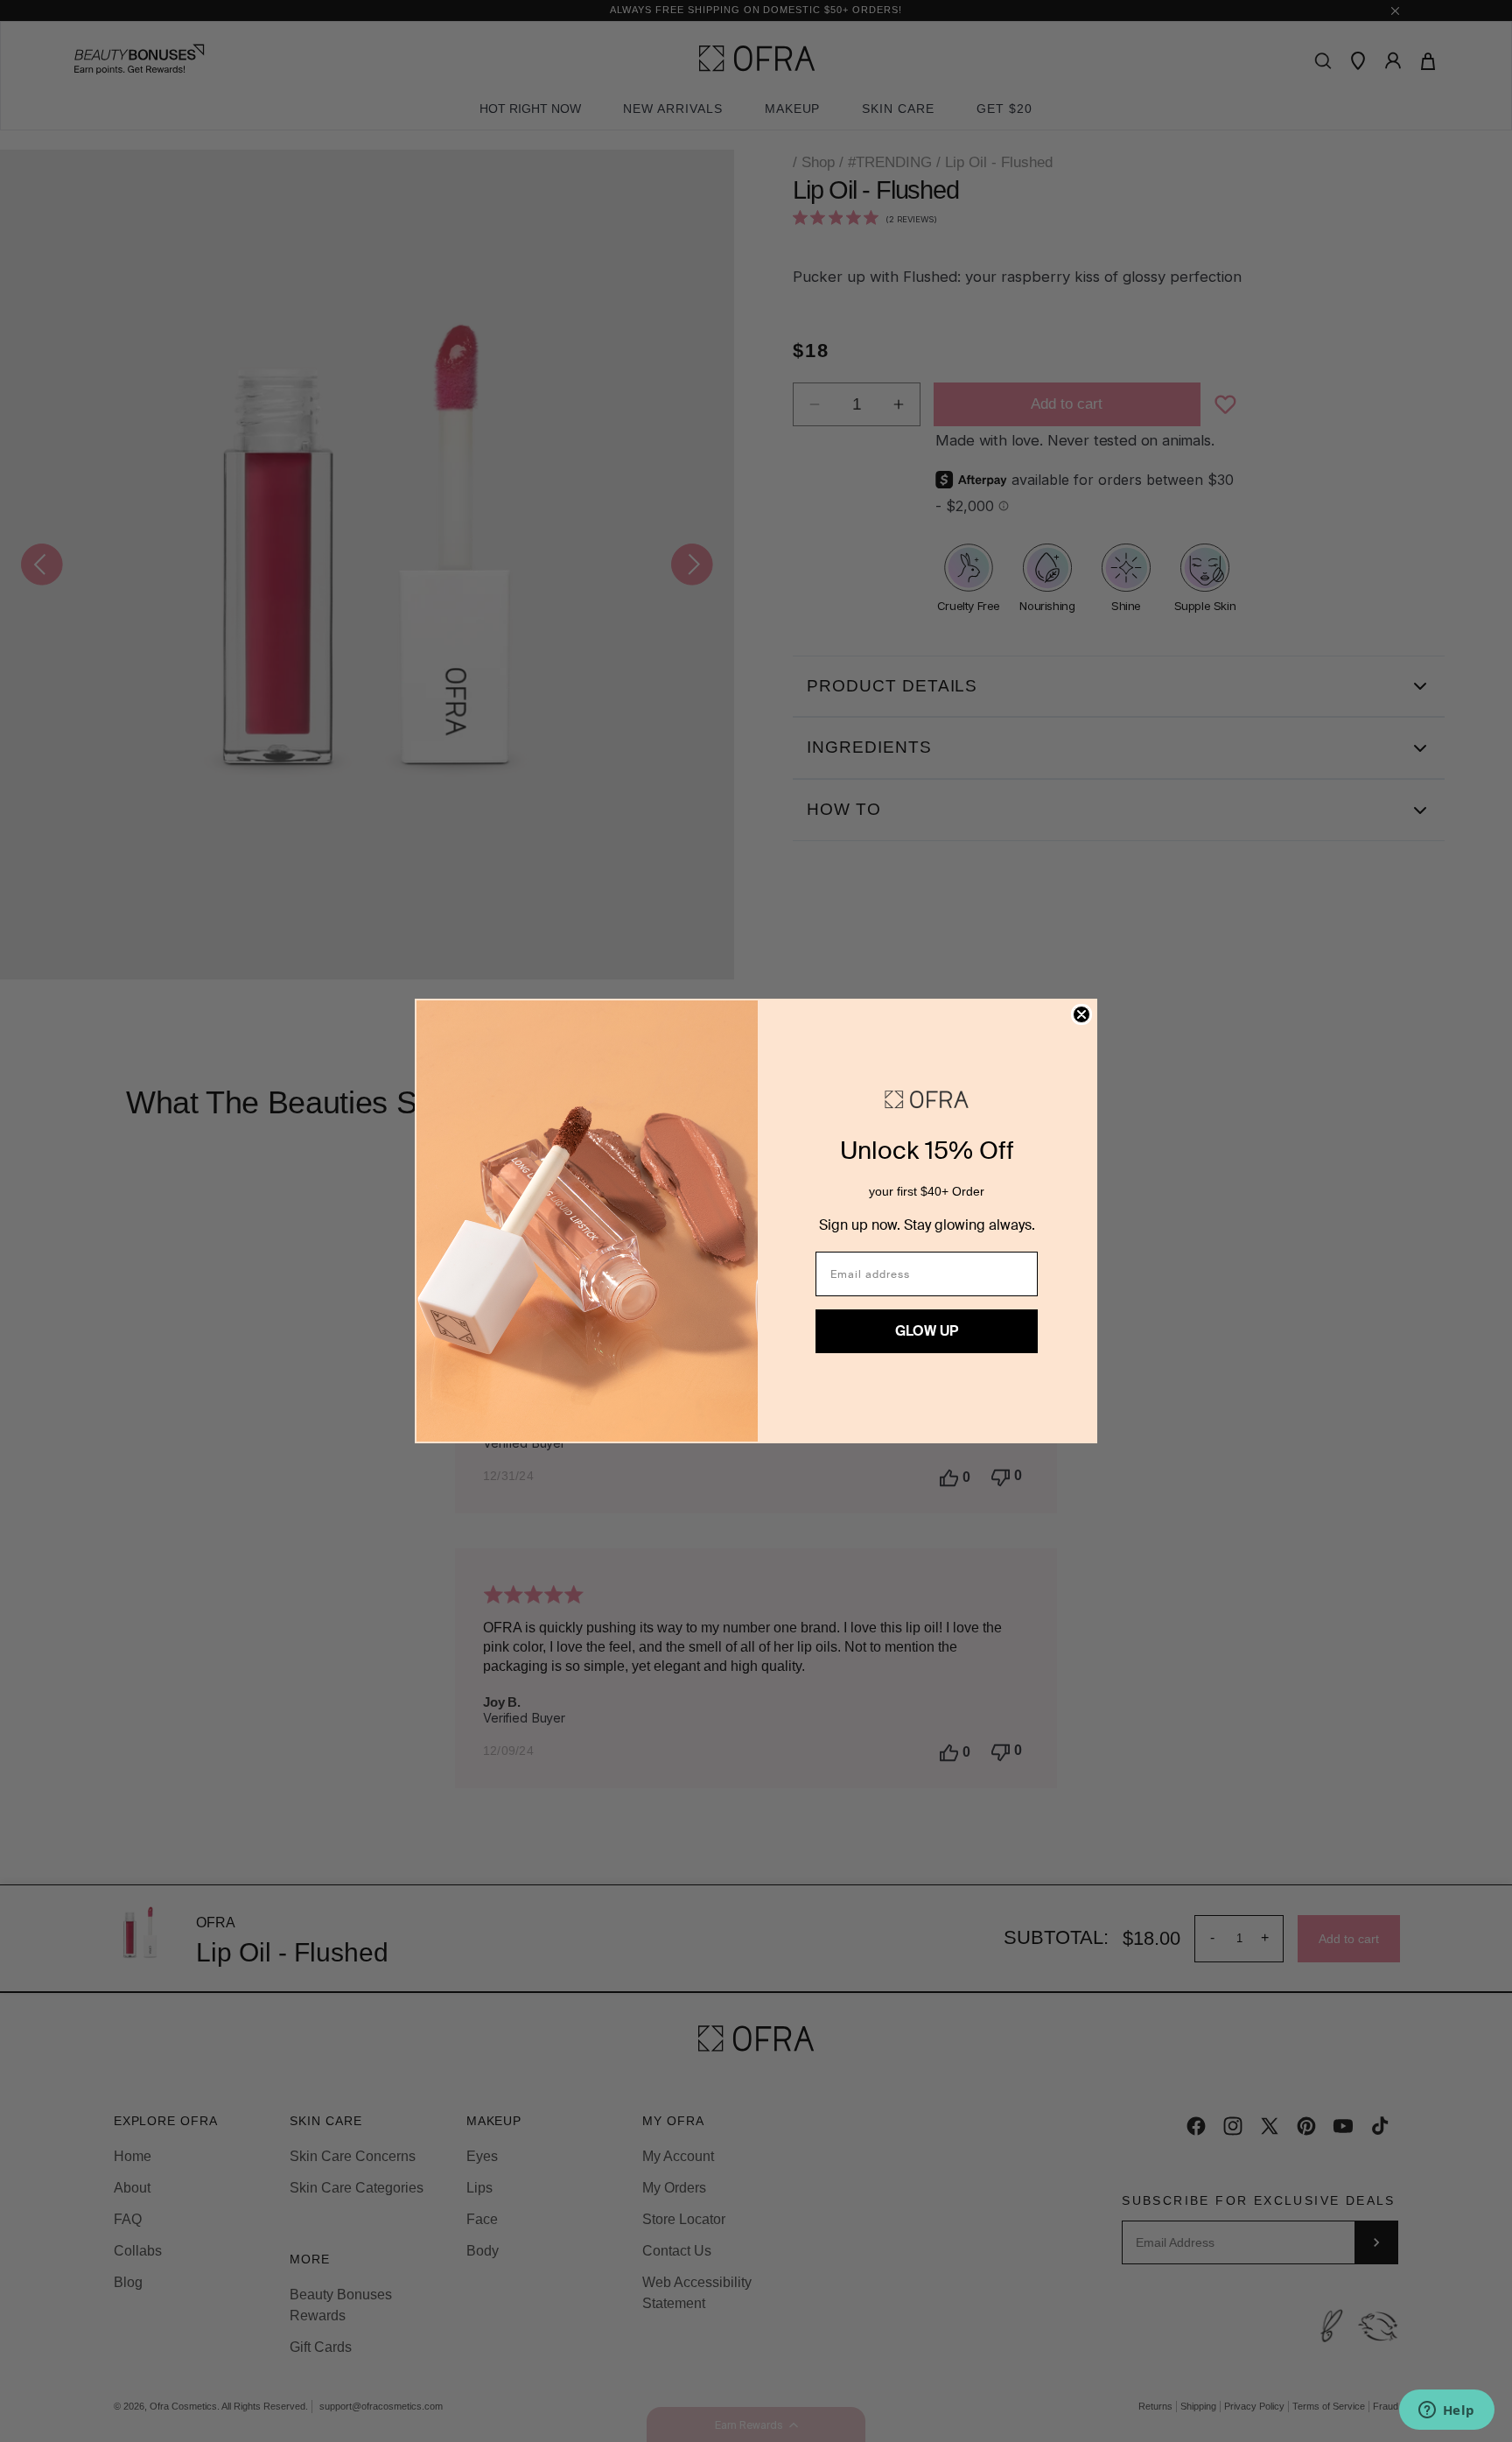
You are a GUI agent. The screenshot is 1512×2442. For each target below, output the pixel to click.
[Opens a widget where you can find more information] (1446, 2411)
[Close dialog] (1081, 1014)
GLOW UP (927, 1331)
